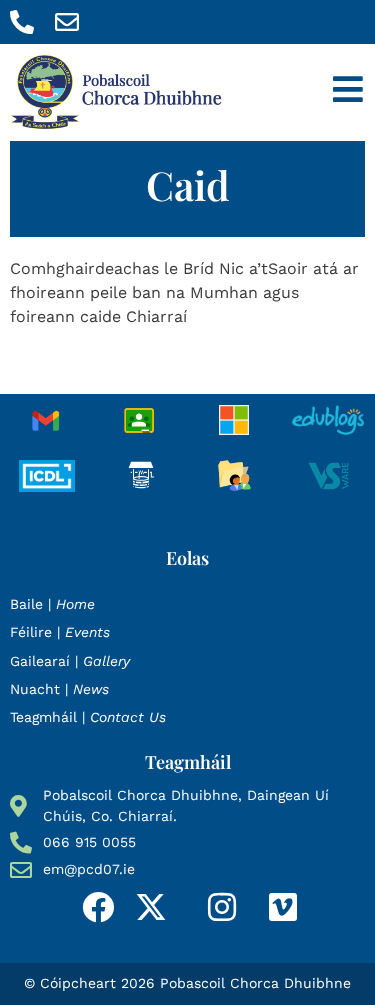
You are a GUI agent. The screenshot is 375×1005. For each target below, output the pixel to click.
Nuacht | (59, 689)
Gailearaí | (70, 661)
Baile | (52, 604)
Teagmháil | (88, 717)
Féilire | (60, 632)
